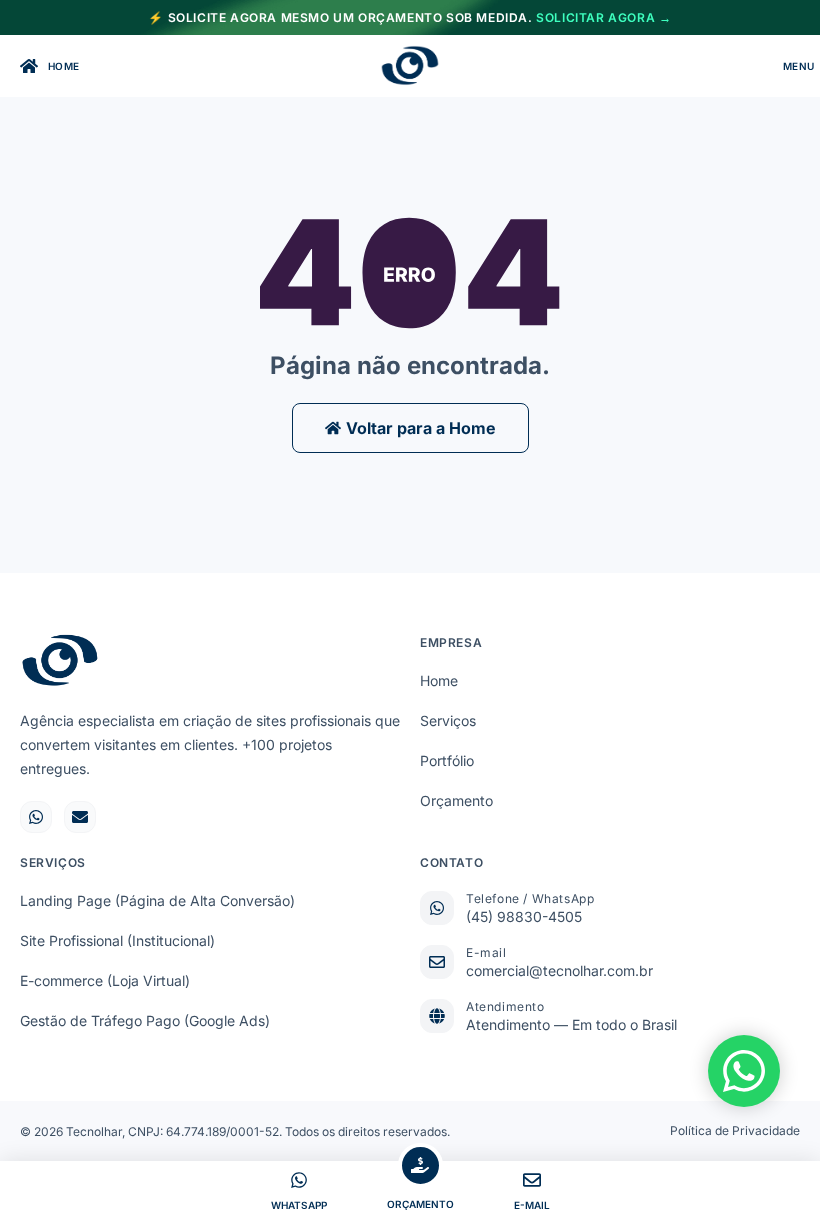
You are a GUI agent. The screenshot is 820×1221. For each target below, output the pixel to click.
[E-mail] (437, 962)
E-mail (486, 952)
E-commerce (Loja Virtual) (105, 980)
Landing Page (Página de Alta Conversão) (157, 900)
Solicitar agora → (603, 17)
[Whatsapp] (36, 817)
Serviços (448, 720)
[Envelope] (80, 817)
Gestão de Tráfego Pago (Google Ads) (145, 1020)
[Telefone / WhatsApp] (437, 908)
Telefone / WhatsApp (530, 898)
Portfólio (447, 760)
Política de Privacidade (735, 1130)
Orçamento (456, 800)
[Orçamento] (420, 1165)
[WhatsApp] (299, 1180)
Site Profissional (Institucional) (117, 940)
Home (439, 680)
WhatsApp (299, 1205)
